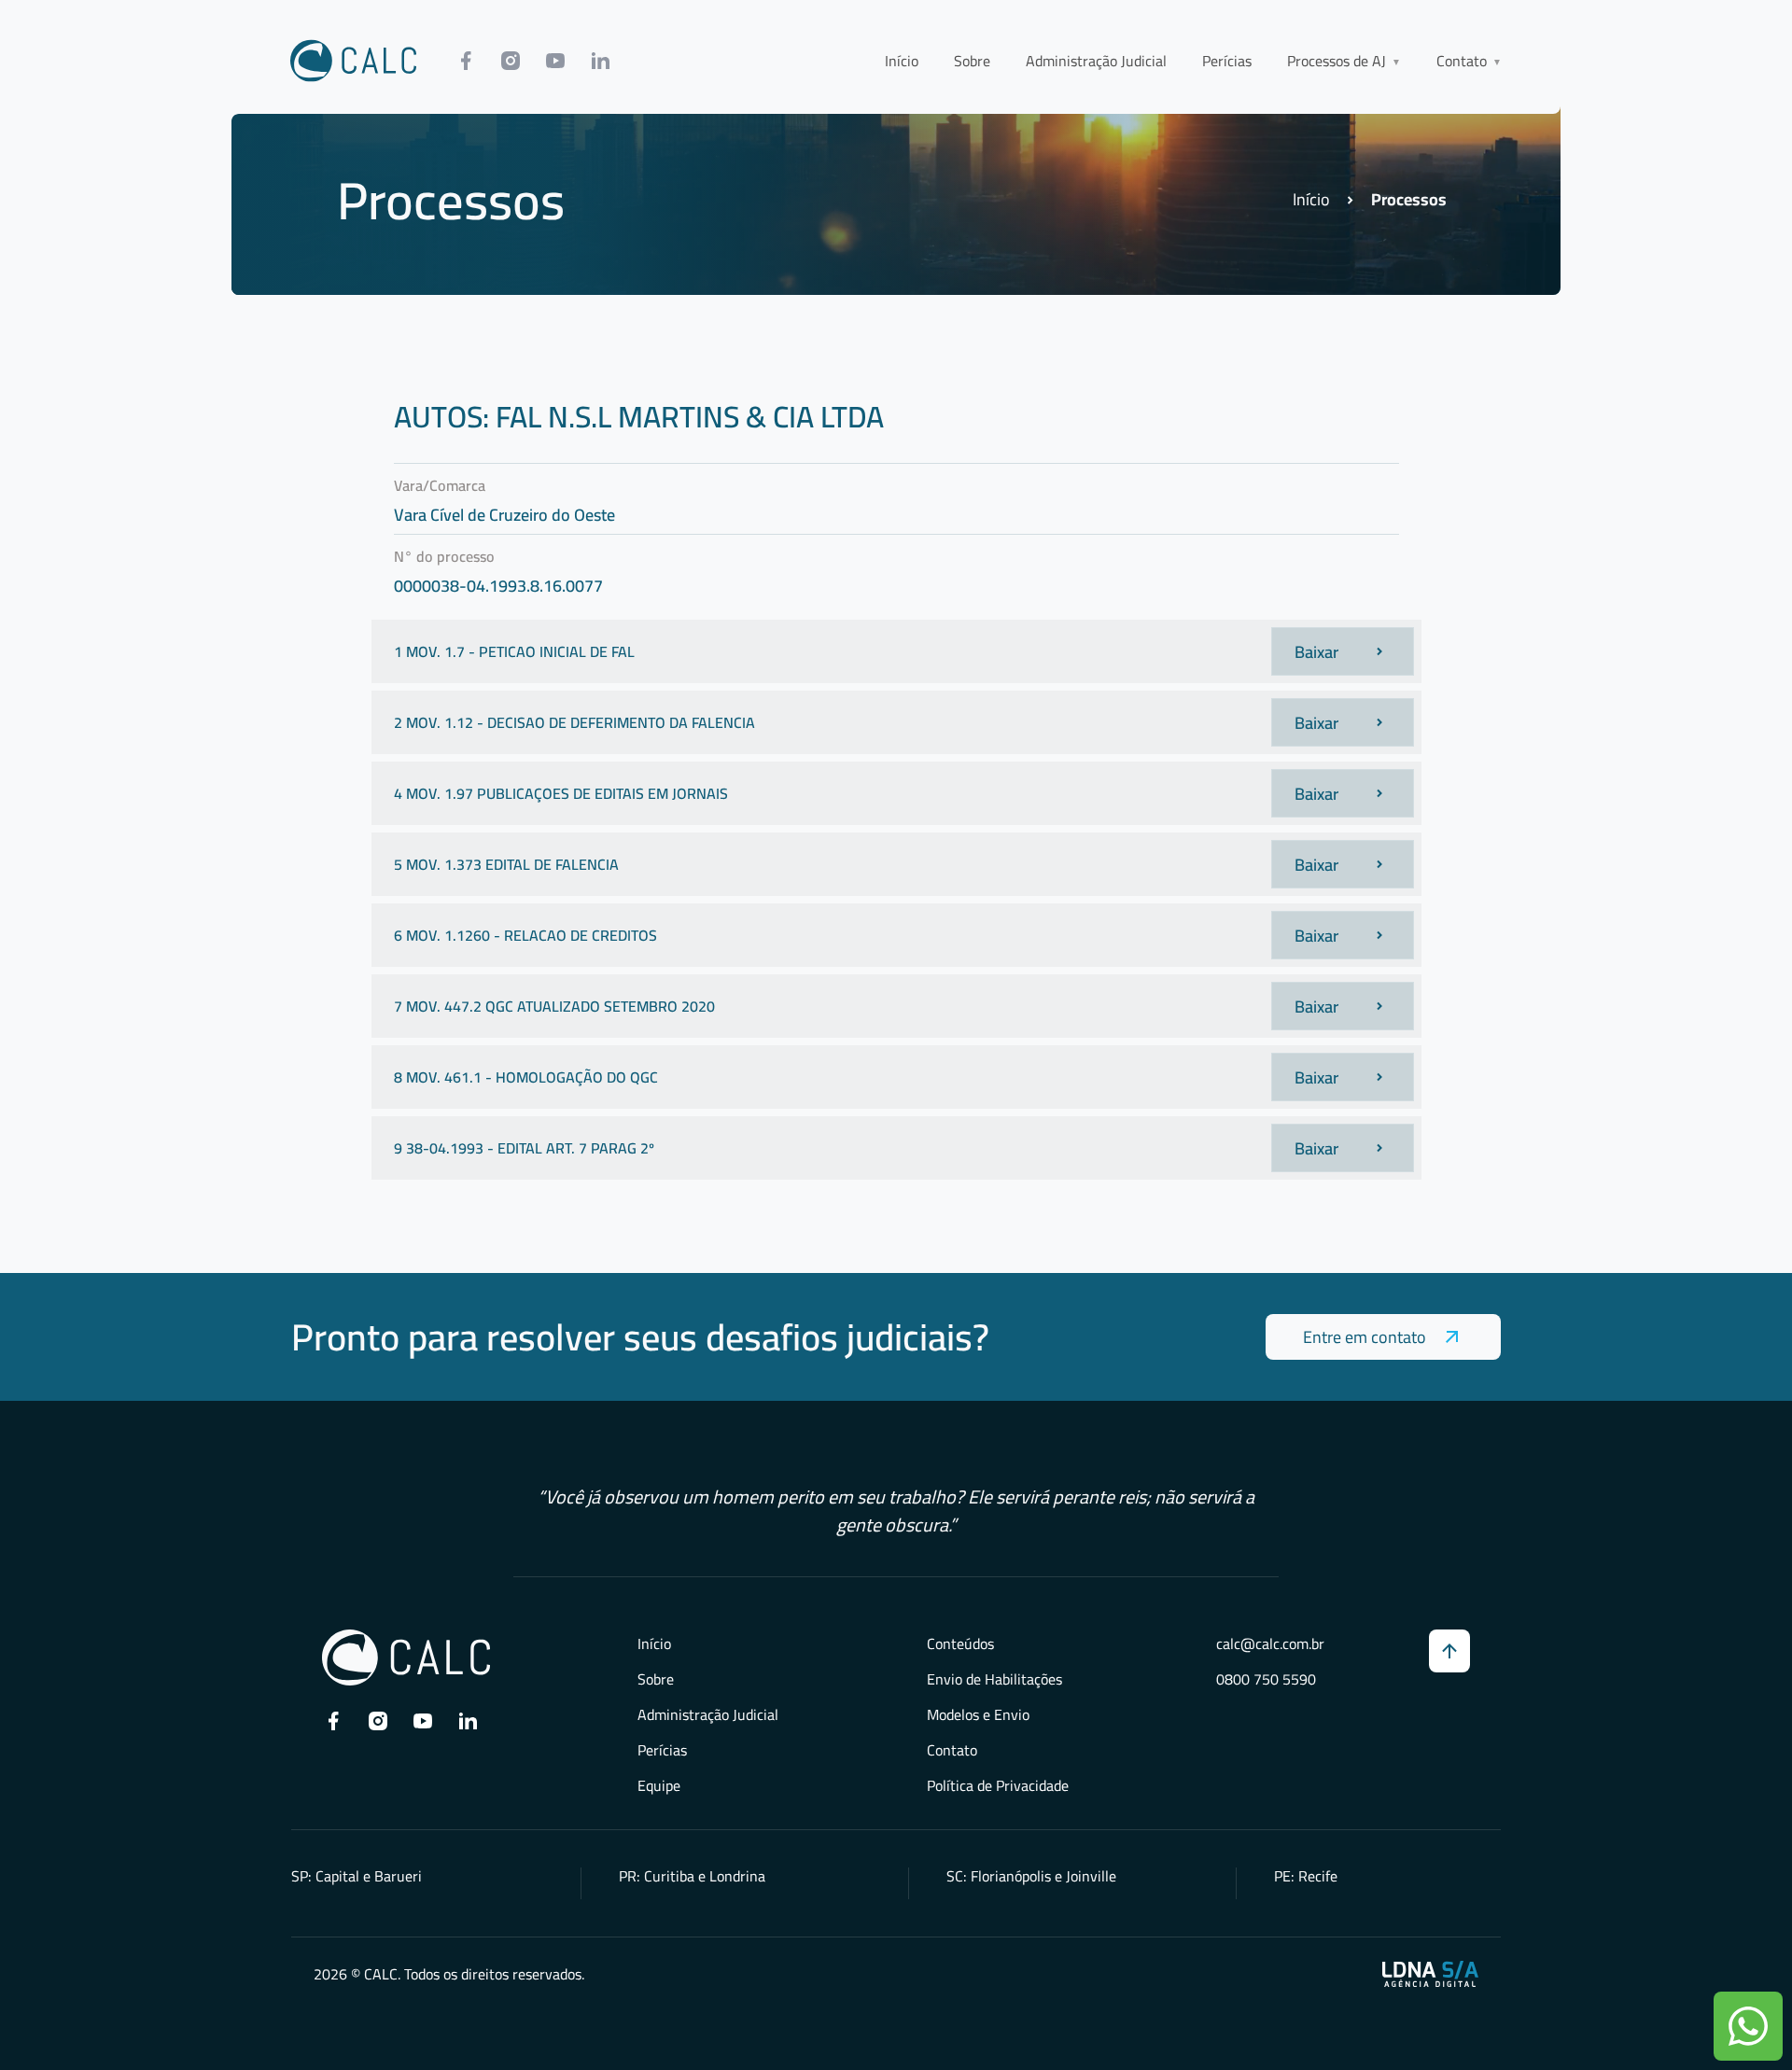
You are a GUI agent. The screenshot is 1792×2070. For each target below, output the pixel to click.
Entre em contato (1365, 1337)
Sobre (972, 61)
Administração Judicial (1096, 61)
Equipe (659, 1785)
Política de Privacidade (998, 1785)
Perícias (1227, 61)
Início (902, 61)
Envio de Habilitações (994, 1679)
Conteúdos (960, 1643)
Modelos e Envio (978, 1714)
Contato (952, 1750)
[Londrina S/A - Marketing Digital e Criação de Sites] (1430, 1974)
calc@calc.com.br (1270, 1643)
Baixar (1316, 652)
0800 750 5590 (1266, 1679)
